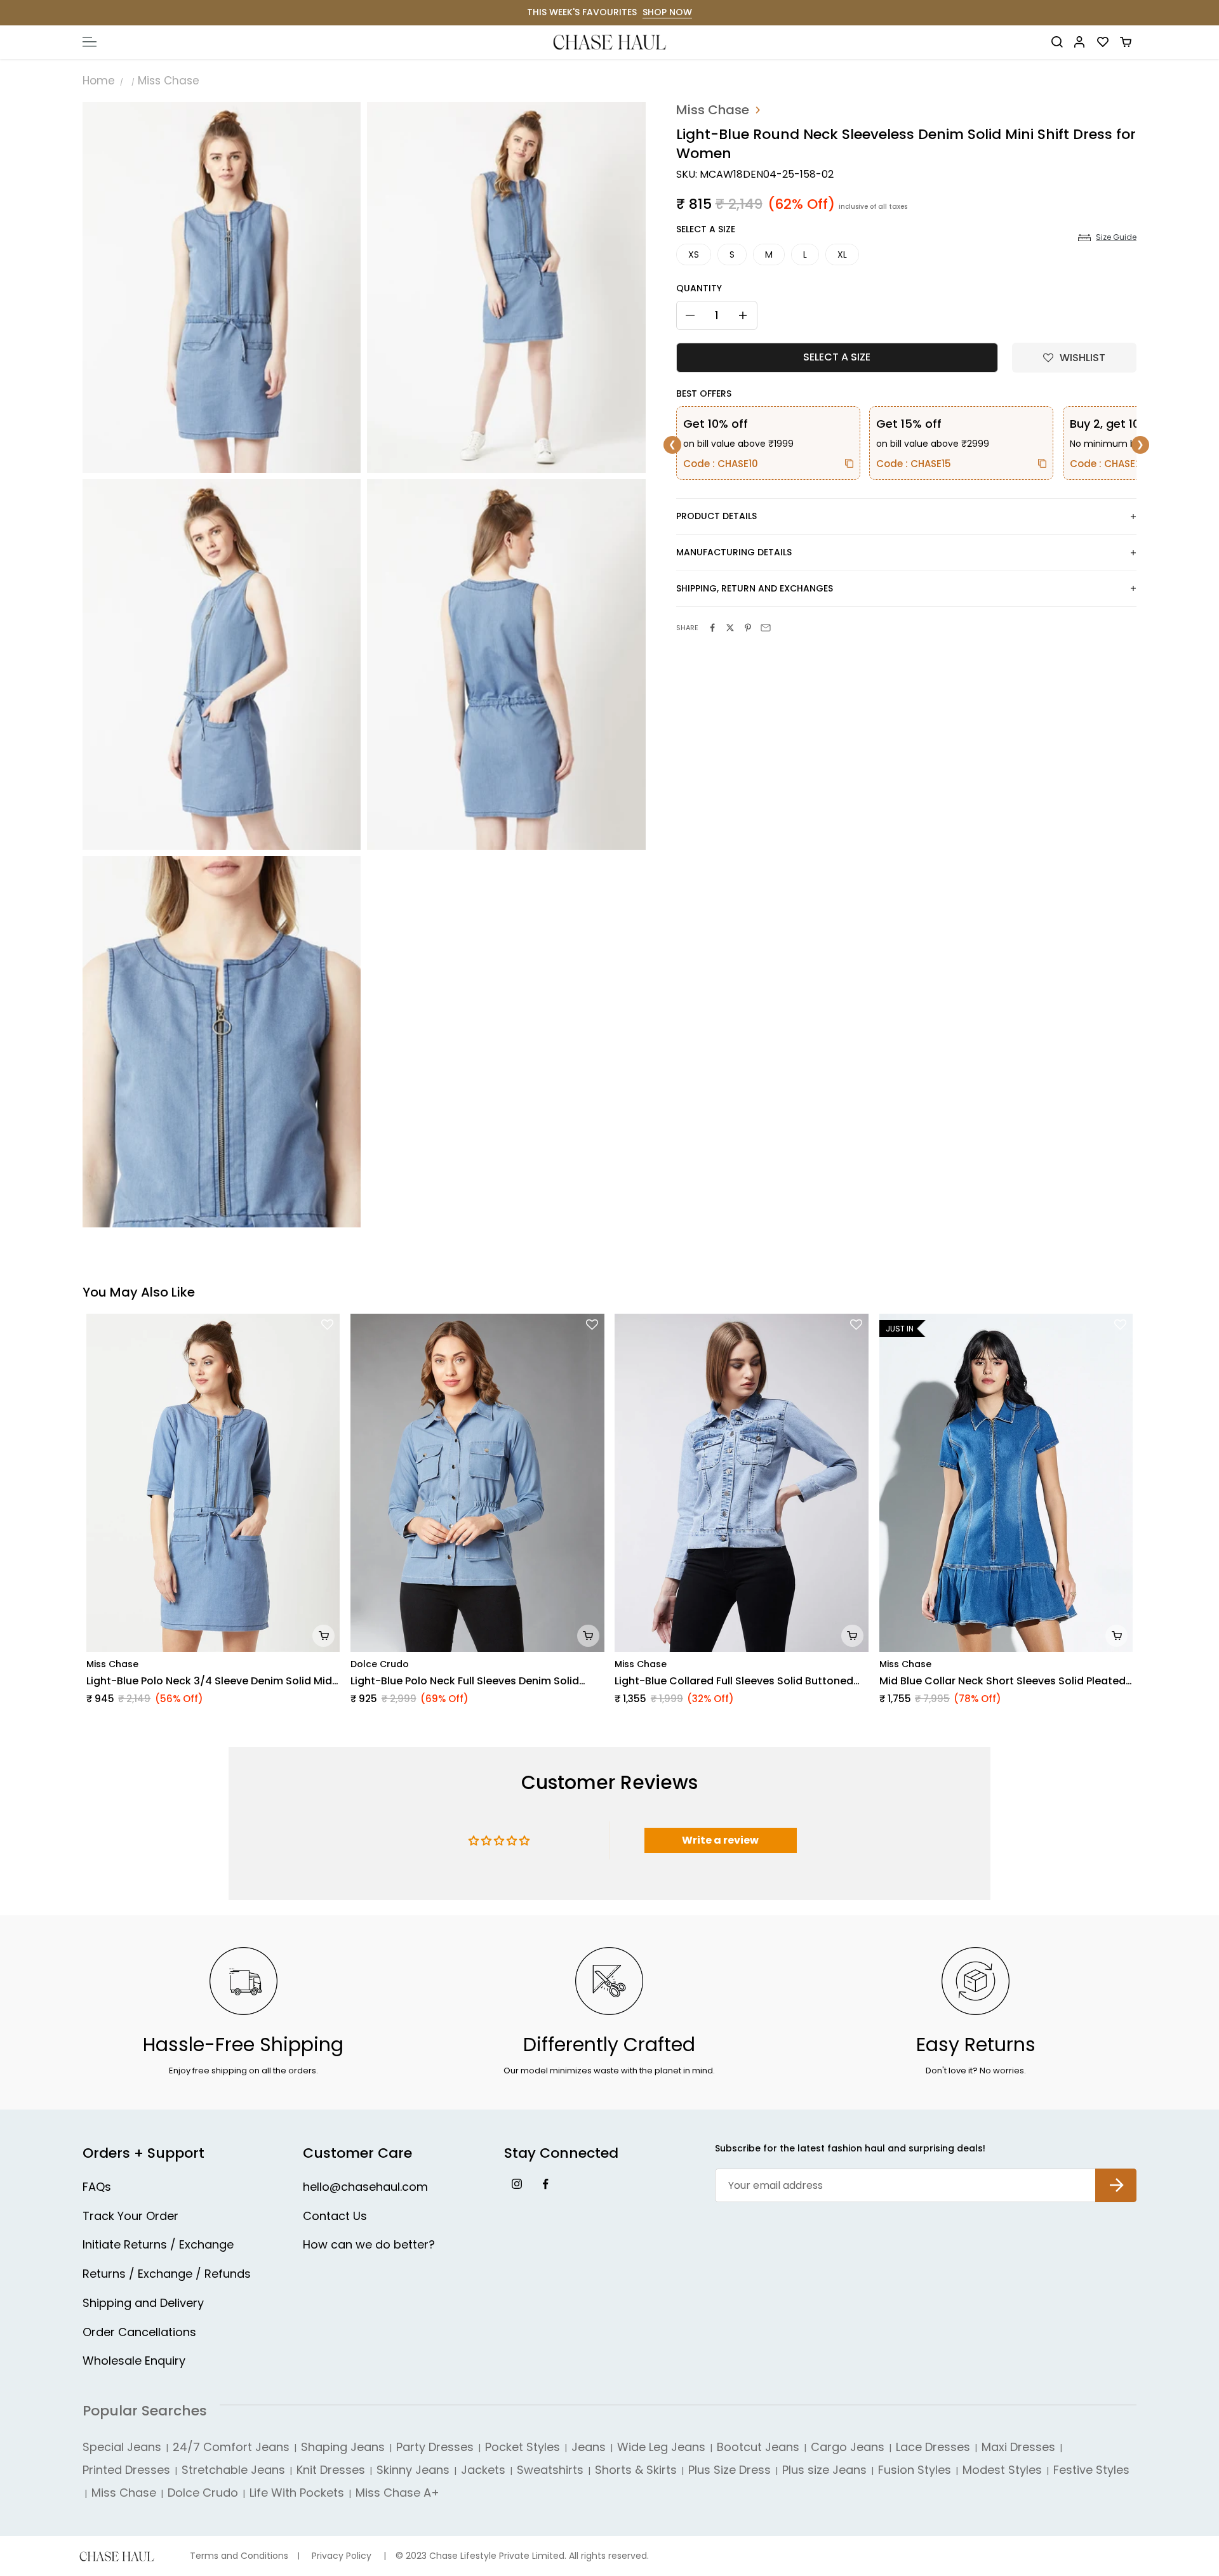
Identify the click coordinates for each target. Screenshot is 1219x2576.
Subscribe (1116, 2175)
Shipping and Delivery (143, 2303)
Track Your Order (130, 2216)
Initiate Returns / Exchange (158, 2244)
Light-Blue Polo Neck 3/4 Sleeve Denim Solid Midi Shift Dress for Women (210, 1681)
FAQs (97, 2187)
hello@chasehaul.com (365, 2187)
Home (99, 81)
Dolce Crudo (380, 1664)
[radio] (694, 255)
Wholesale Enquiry (134, 2361)
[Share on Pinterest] (748, 628)
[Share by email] (766, 628)
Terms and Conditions (239, 2556)
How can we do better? (369, 2244)
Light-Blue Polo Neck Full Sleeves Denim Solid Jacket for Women (465, 1681)
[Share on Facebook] (712, 628)
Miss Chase (169, 81)
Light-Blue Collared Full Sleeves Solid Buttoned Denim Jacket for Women (734, 1681)
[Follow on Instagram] (516, 2183)
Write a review (720, 1840)
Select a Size (706, 229)
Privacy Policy (342, 2556)
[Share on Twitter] (730, 628)
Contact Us (335, 2216)
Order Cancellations (139, 2332)
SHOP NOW (667, 12)
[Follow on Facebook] (545, 2183)
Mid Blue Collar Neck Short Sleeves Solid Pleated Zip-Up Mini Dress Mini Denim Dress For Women (1003, 1681)
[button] (1074, 358)
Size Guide (1116, 237)
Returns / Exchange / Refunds (167, 2274)
